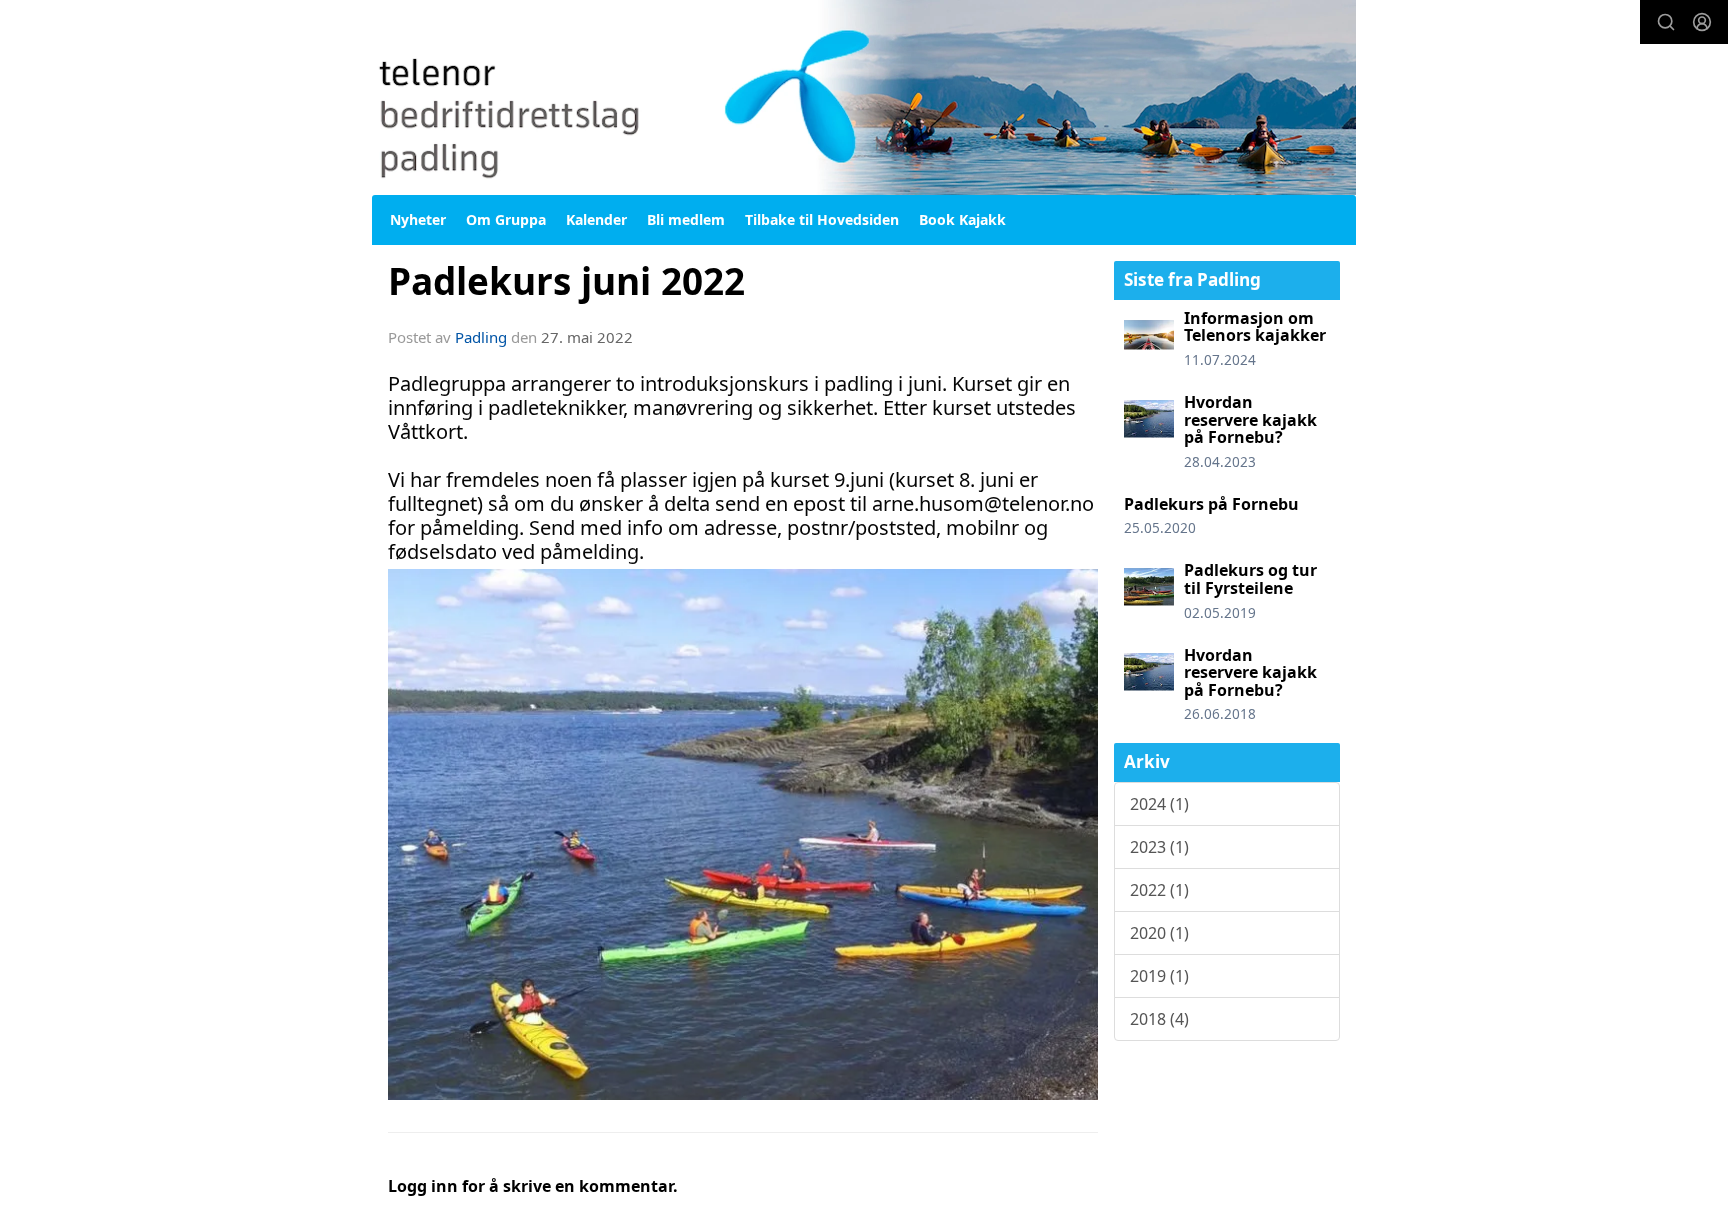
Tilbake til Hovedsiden (822, 219)
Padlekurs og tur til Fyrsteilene (1250, 579)
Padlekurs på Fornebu (1211, 504)
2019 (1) (1159, 976)
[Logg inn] (1702, 22)
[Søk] (1666, 22)
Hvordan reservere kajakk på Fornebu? (1250, 419)
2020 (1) (1159, 933)
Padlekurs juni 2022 (566, 281)
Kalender (596, 219)
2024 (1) (1159, 804)
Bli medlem (686, 219)
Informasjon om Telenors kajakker (1255, 327)
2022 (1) (1159, 890)
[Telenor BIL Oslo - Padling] (864, 97)
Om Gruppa (506, 219)
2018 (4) (1159, 1019)
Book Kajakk (962, 219)
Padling (481, 337)
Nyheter (418, 219)
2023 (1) (1159, 847)
